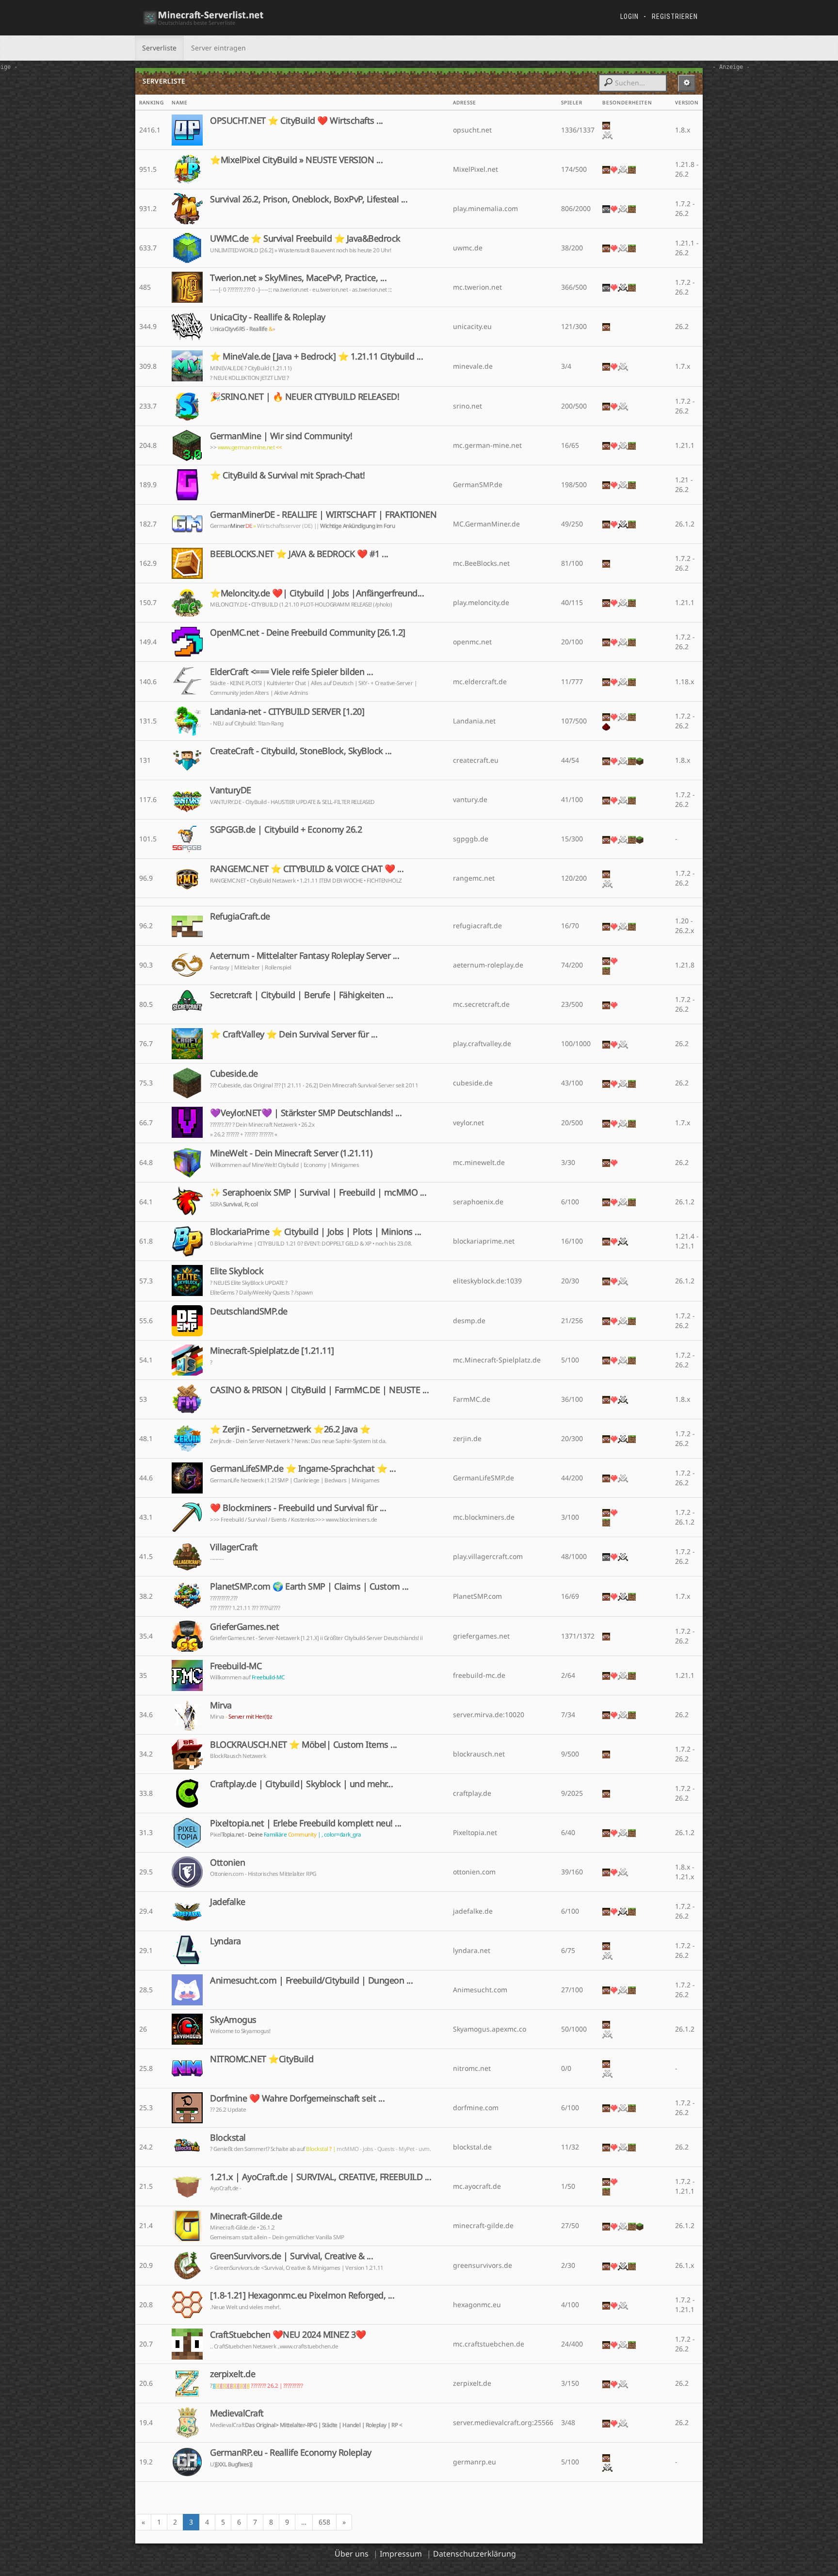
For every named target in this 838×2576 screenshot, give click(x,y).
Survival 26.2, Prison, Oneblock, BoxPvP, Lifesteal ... (309, 199)
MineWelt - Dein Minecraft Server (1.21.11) (291, 1153)
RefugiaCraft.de (240, 916)
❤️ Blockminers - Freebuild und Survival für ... (298, 1508)
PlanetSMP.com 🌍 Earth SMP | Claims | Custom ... (309, 1586)
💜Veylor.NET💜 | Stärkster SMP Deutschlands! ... (306, 1113)
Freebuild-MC (236, 1666)
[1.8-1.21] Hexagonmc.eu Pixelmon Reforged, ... (302, 2295)
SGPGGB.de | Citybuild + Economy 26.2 (286, 829)
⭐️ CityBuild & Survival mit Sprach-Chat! (288, 475)
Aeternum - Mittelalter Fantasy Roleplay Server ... (305, 955)
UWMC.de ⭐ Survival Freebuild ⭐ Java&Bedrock (305, 238)
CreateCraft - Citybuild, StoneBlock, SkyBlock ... (301, 751)
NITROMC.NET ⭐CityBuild (262, 2059)
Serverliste (159, 48)
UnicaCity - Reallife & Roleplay (268, 317)
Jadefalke (228, 1902)
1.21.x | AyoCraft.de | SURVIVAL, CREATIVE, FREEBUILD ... (321, 2177)
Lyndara (226, 1941)
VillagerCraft (234, 1547)
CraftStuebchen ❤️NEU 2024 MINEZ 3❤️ (288, 2334)
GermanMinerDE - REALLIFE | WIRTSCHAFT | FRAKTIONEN (323, 514)
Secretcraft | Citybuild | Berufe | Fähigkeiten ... (301, 995)
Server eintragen (218, 48)
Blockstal (228, 2137)
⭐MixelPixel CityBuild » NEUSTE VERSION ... (296, 160)
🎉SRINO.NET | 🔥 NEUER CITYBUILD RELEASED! (305, 396)
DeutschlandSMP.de (249, 1311)
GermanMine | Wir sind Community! (281, 436)
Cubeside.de (234, 1073)
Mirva (221, 1705)
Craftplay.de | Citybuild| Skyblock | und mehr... (301, 1784)
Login (629, 16)
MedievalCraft (237, 2413)
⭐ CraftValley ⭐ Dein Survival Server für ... (294, 1034)
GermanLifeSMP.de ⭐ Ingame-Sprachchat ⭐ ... (303, 1468)
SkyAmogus (233, 2019)
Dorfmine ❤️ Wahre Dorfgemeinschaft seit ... (297, 2098)
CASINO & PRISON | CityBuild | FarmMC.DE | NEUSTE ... (319, 1390)
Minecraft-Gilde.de (246, 2216)
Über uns (352, 2554)
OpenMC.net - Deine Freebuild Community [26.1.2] (308, 632)
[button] (687, 83)
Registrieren (675, 16)
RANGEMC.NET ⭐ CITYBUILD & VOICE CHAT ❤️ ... (307, 869)
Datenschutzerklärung (475, 2554)
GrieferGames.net (244, 1626)
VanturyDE (231, 790)
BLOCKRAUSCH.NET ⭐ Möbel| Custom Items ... (304, 1744)
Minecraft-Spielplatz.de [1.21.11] (272, 1350)
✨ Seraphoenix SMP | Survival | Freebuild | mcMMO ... (318, 1192)
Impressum (401, 2554)
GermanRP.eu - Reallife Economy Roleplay (291, 2452)
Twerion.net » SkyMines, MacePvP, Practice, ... (298, 278)
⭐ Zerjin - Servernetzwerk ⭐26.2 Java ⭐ (290, 1429)
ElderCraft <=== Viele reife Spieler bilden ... (291, 672)
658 (324, 2522)
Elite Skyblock (237, 1271)
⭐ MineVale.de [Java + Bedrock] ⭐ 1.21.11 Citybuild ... (316, 356)
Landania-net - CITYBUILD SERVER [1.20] (287, 711)
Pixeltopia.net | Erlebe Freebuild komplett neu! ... (306, 1823)
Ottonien (227, 1862)
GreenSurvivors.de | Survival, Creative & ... (291, 2256)
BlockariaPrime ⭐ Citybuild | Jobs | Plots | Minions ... (316, 1231)
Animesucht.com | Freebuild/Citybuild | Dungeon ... (311, 1980)
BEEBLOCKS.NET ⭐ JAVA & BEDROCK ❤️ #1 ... (299, 554)
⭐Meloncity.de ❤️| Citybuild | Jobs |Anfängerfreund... (317, 593)
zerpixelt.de (233, 2374)
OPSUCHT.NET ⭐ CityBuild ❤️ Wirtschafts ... (297, 120)
